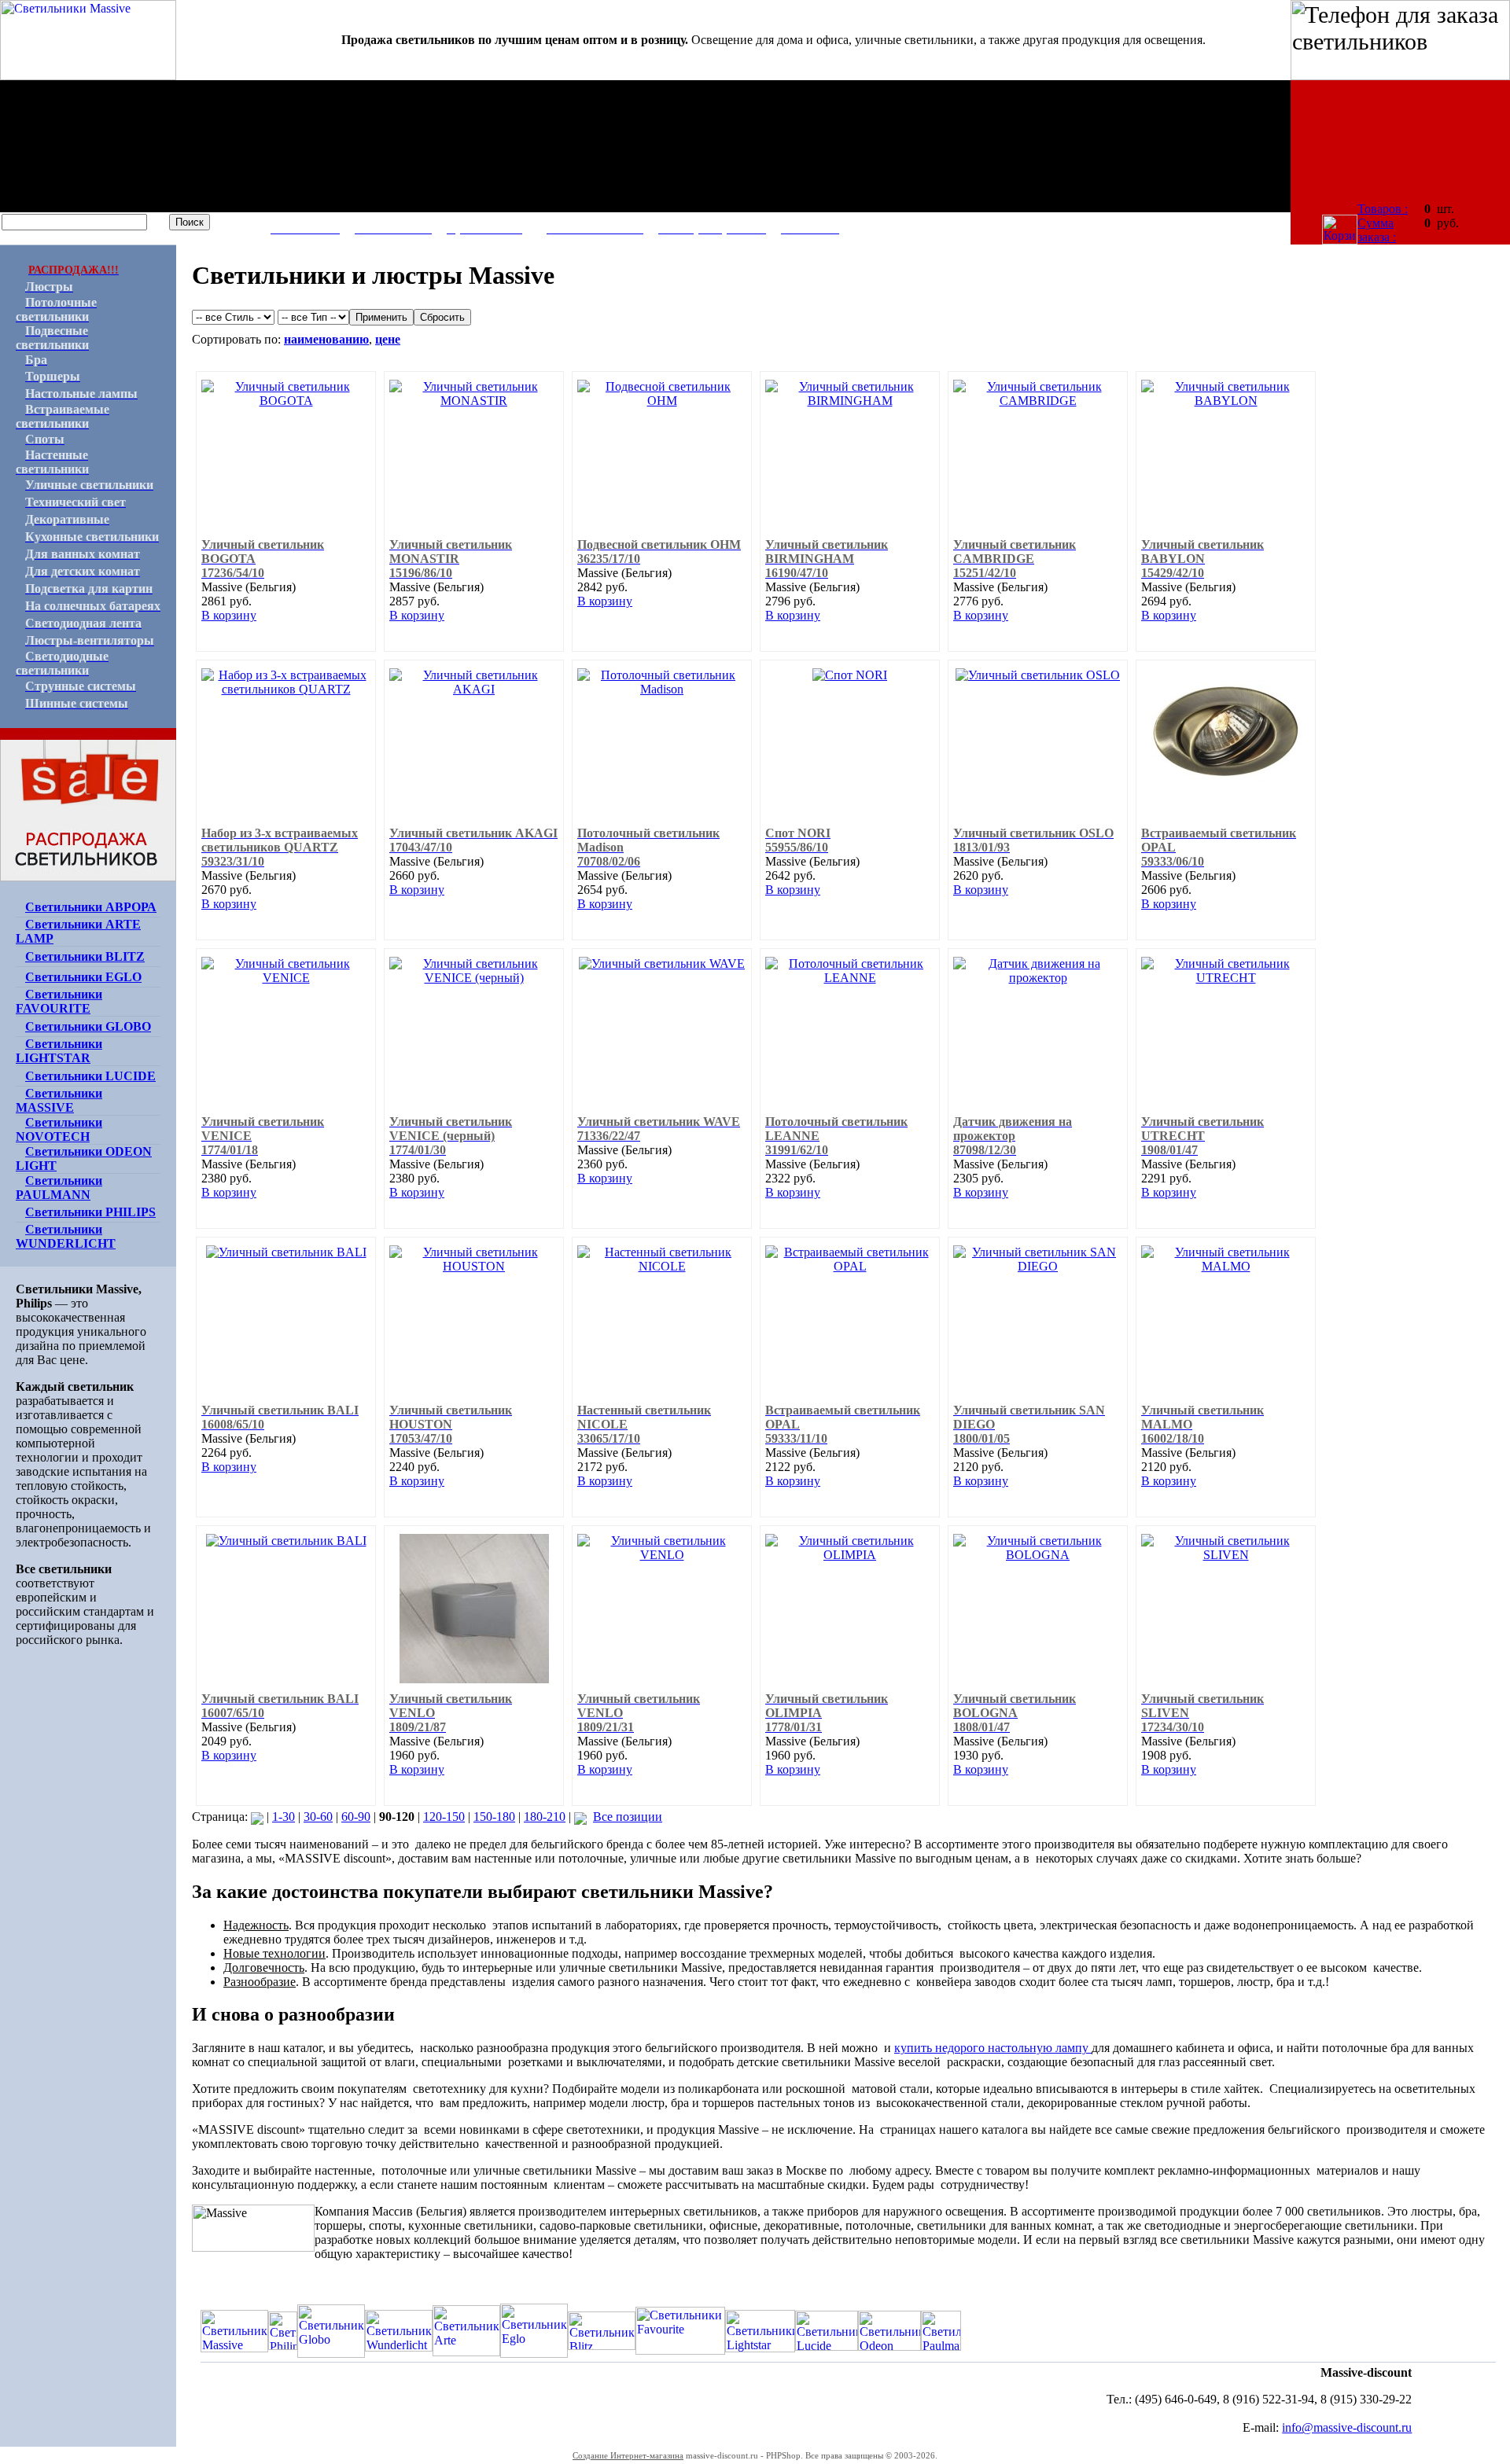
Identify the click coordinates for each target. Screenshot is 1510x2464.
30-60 (318, 1817)
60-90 (356, 1817)
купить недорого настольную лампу (993, 2048)
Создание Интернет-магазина (628, 2455)
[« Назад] (257, 1817)
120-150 (444, 1817)
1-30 (284, 1817)
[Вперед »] (580, 1817)
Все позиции (628, 1817)
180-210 (545, 1817)
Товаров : (1383, 209)
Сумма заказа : (1377, 230)
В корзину (229, 615)
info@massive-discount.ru (1347, 2427)
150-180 (494, 1817)
